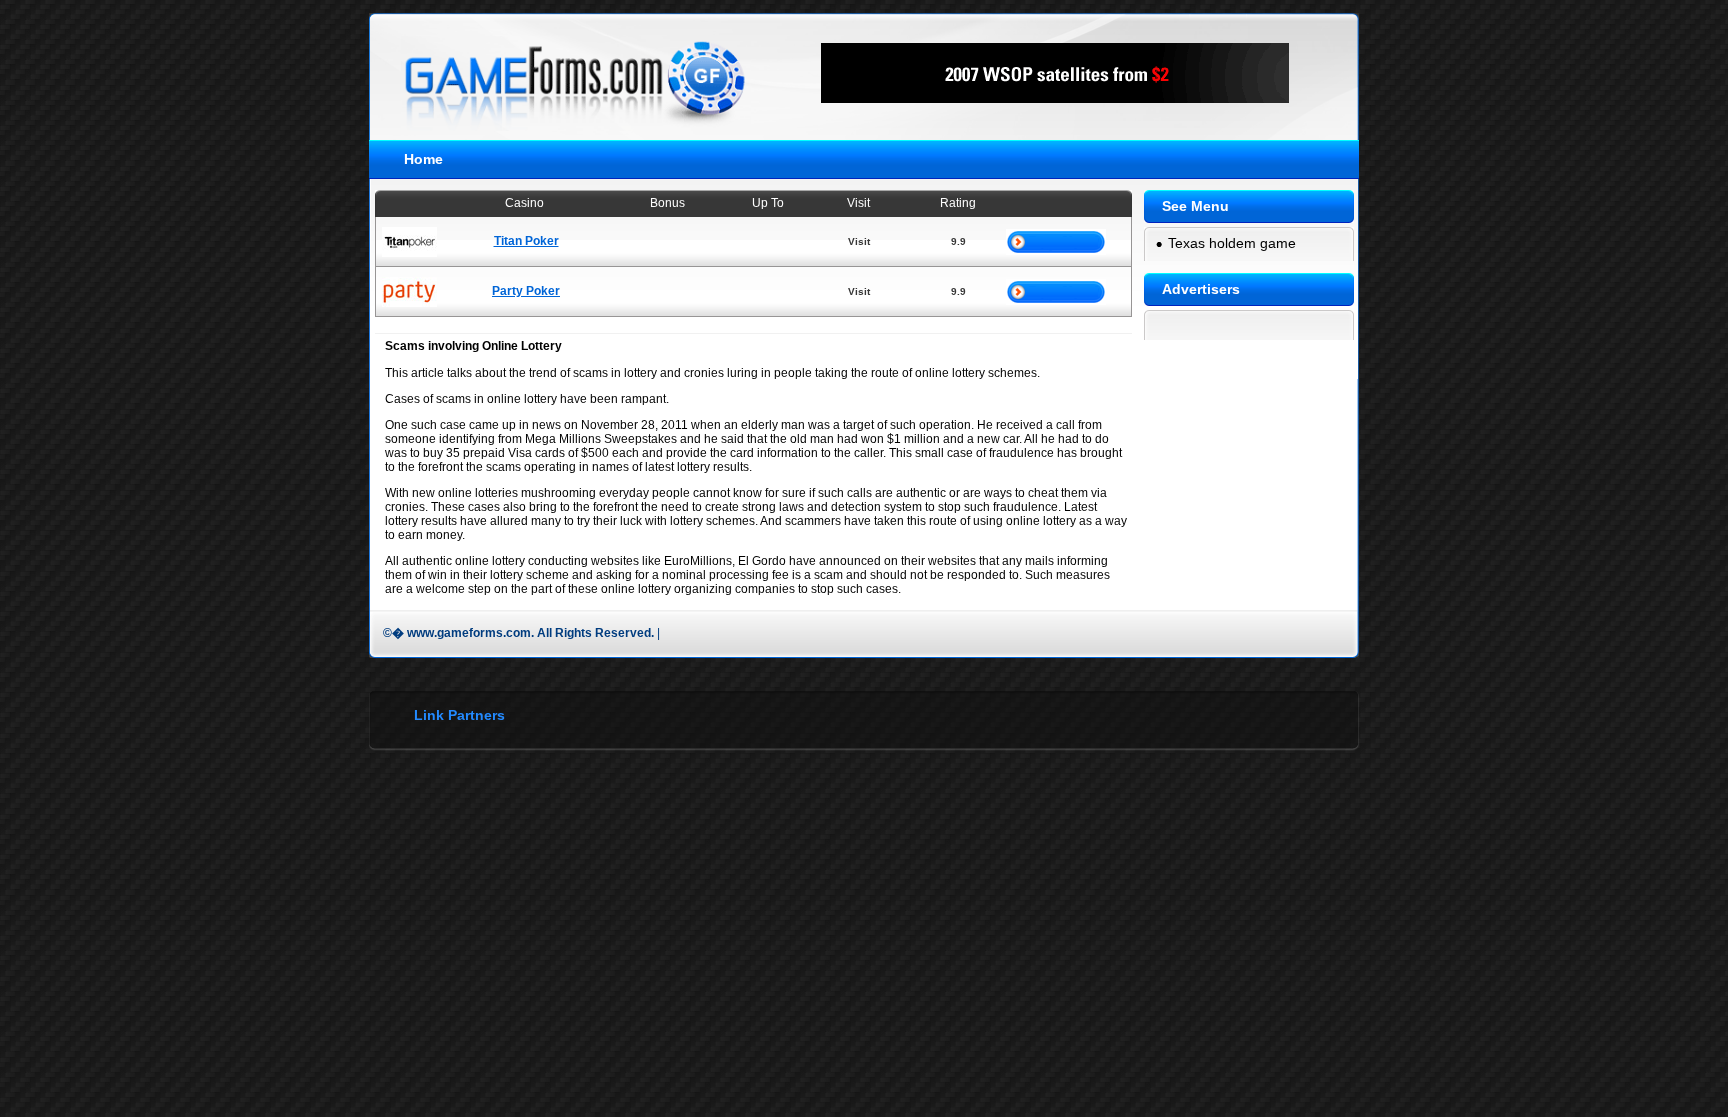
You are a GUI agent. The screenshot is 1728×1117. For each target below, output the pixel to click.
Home (423, 159)
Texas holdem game (1232, 243)
